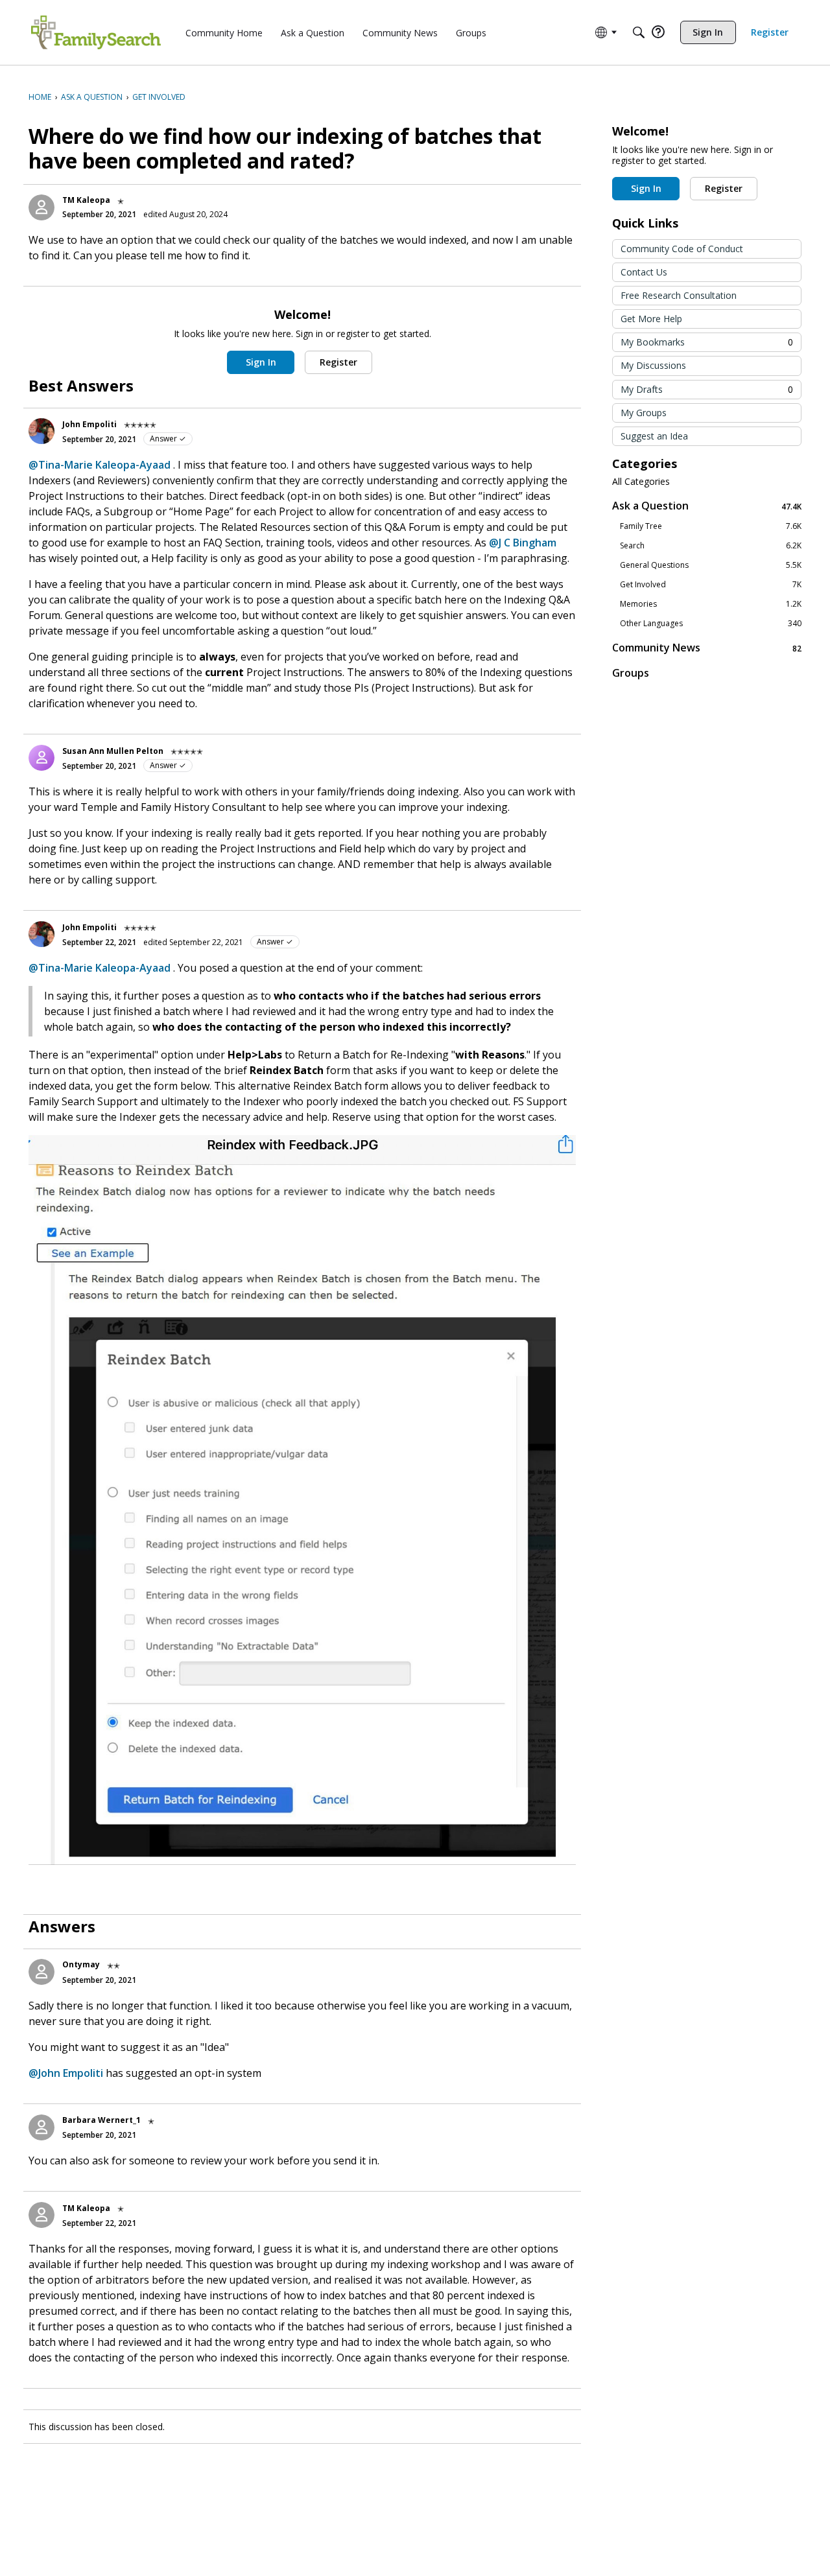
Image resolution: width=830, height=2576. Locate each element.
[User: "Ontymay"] (41, 1972)
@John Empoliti (66, 2073)
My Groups (644, 413)
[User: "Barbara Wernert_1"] (41, 2127)
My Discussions (653, 365)
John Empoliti (89, 424)
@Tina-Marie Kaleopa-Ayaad (100, 465)
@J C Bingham (523, 543)
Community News (707, 648)
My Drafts (707, 389)
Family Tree (711, 526)
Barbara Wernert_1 (101, 2120)
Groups (631, 673)
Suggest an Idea (654, 436)
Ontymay (81, 1964)
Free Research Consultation (679, 295)
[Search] (639, 32)
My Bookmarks (707, 342)
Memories (711, 604)
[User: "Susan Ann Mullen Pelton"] (41, 758)
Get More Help (651, 319)
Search (711, 546)
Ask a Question (707, 506)
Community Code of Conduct (682, 249)
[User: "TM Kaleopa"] (41, 207)
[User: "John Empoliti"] (41, 431)
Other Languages (711, 624)
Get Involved (711, 585)
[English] (96, 32)
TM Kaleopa (86, 200)
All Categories (641, 482)
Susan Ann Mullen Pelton (113, 751)
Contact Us (644, 272)
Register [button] (338, 362)
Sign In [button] (261, 362)
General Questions (711, 565)
